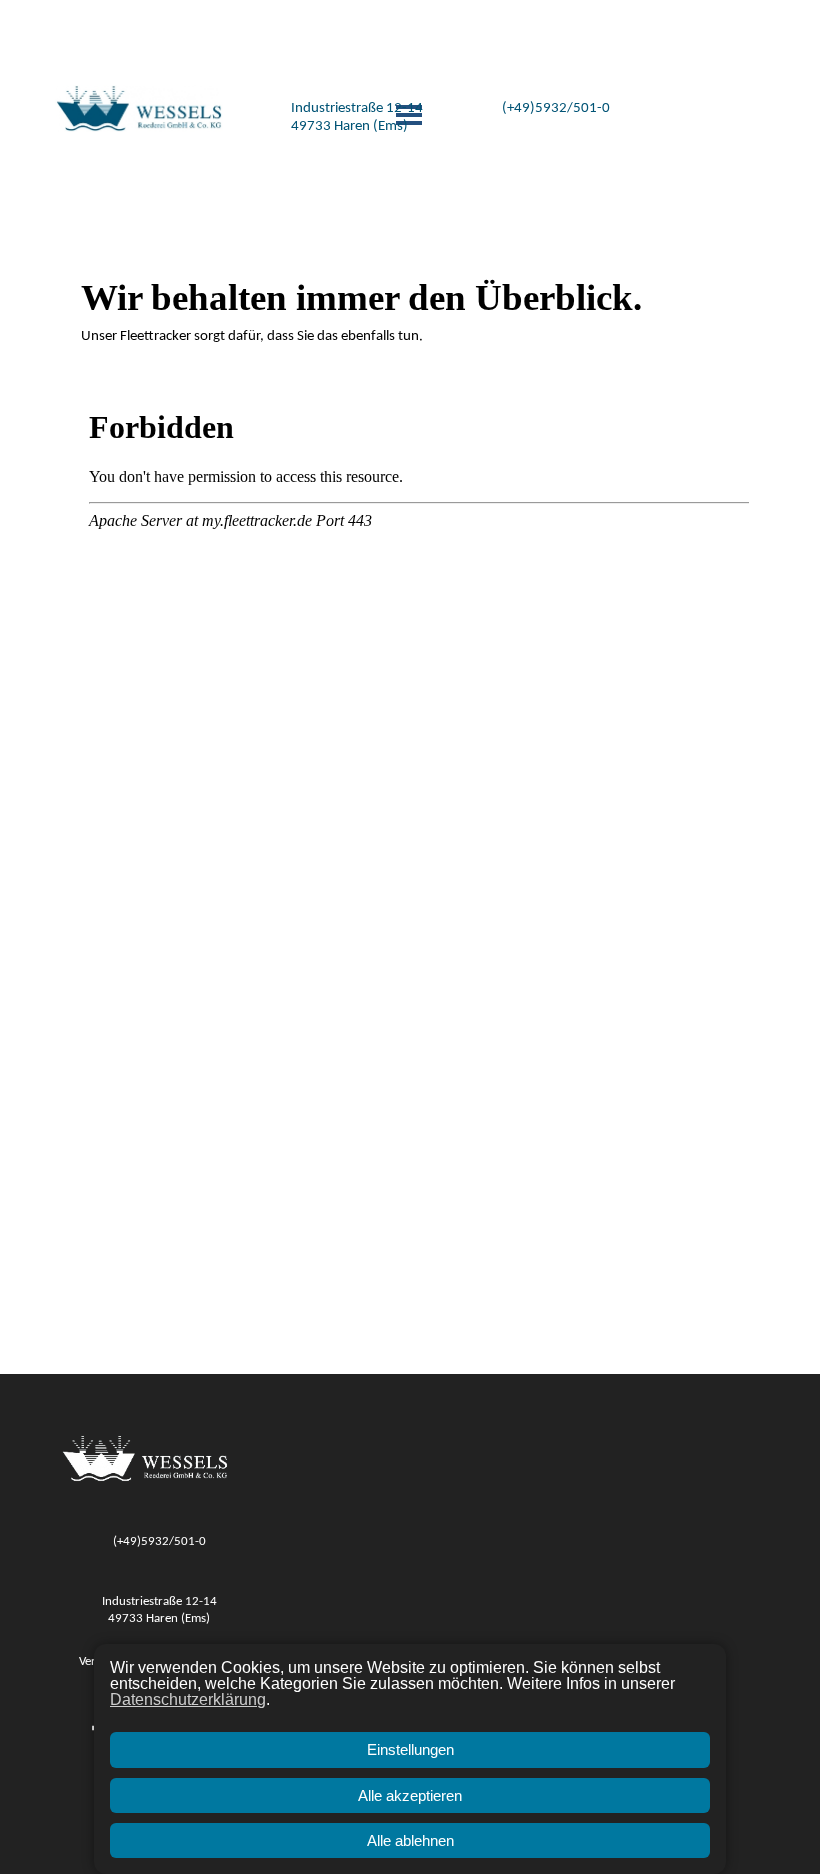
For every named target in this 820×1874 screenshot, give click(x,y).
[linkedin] (711, 29)
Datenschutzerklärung (188, 1699)
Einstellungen (410, 1749)
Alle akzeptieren (410, 1795)
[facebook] (659, 29)
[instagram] (685, 29)
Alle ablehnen (410, 1840)
